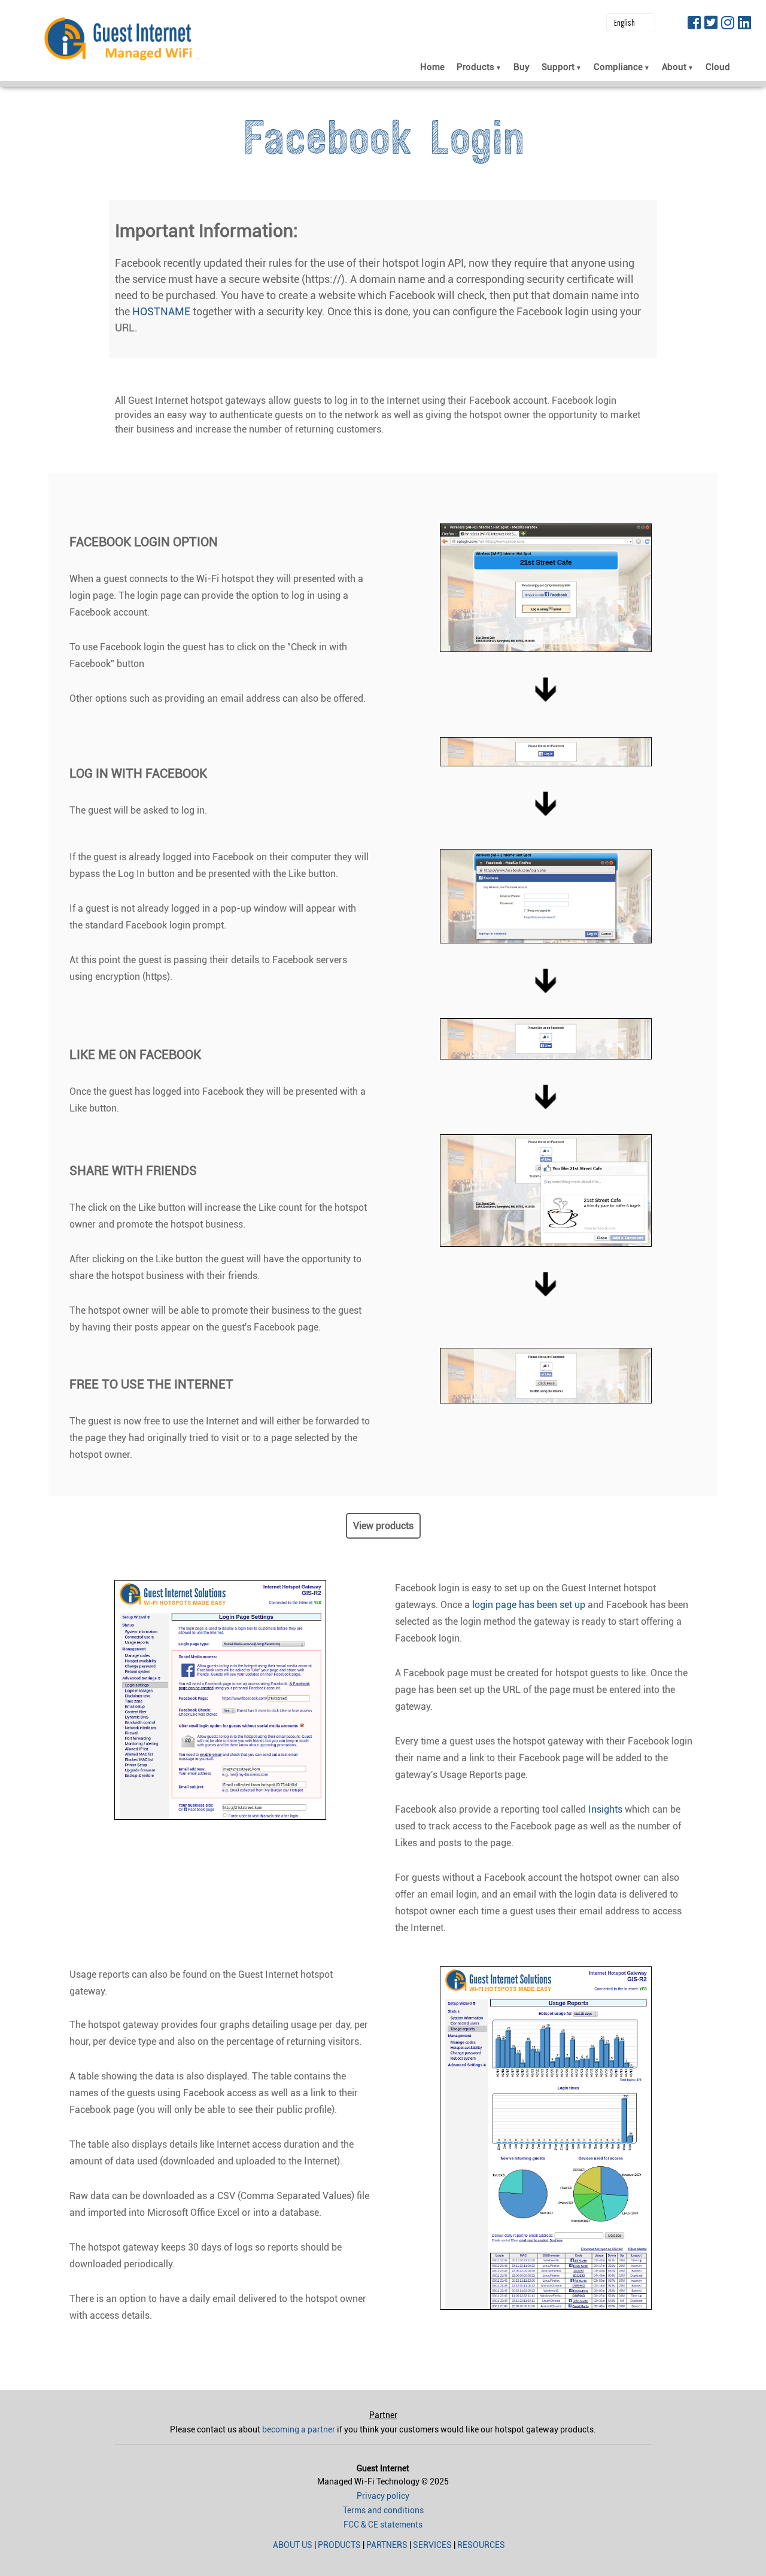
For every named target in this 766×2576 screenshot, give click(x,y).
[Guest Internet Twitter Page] (711, 24)
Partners (387, 2545)
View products (383, 1526)
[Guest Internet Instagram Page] (728, 24)
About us (293, 2545)
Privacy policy (383, 2496)
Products (339, 2545)
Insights (605, 1809)
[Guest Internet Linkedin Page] (744, 24)
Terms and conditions (383, 2510)
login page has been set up (529, 1605)
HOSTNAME (161, 311)
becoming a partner (299, 2429)
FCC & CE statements (383, 2525)
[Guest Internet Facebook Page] (694, 24)
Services (432, 2545)
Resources (481, 2545)
